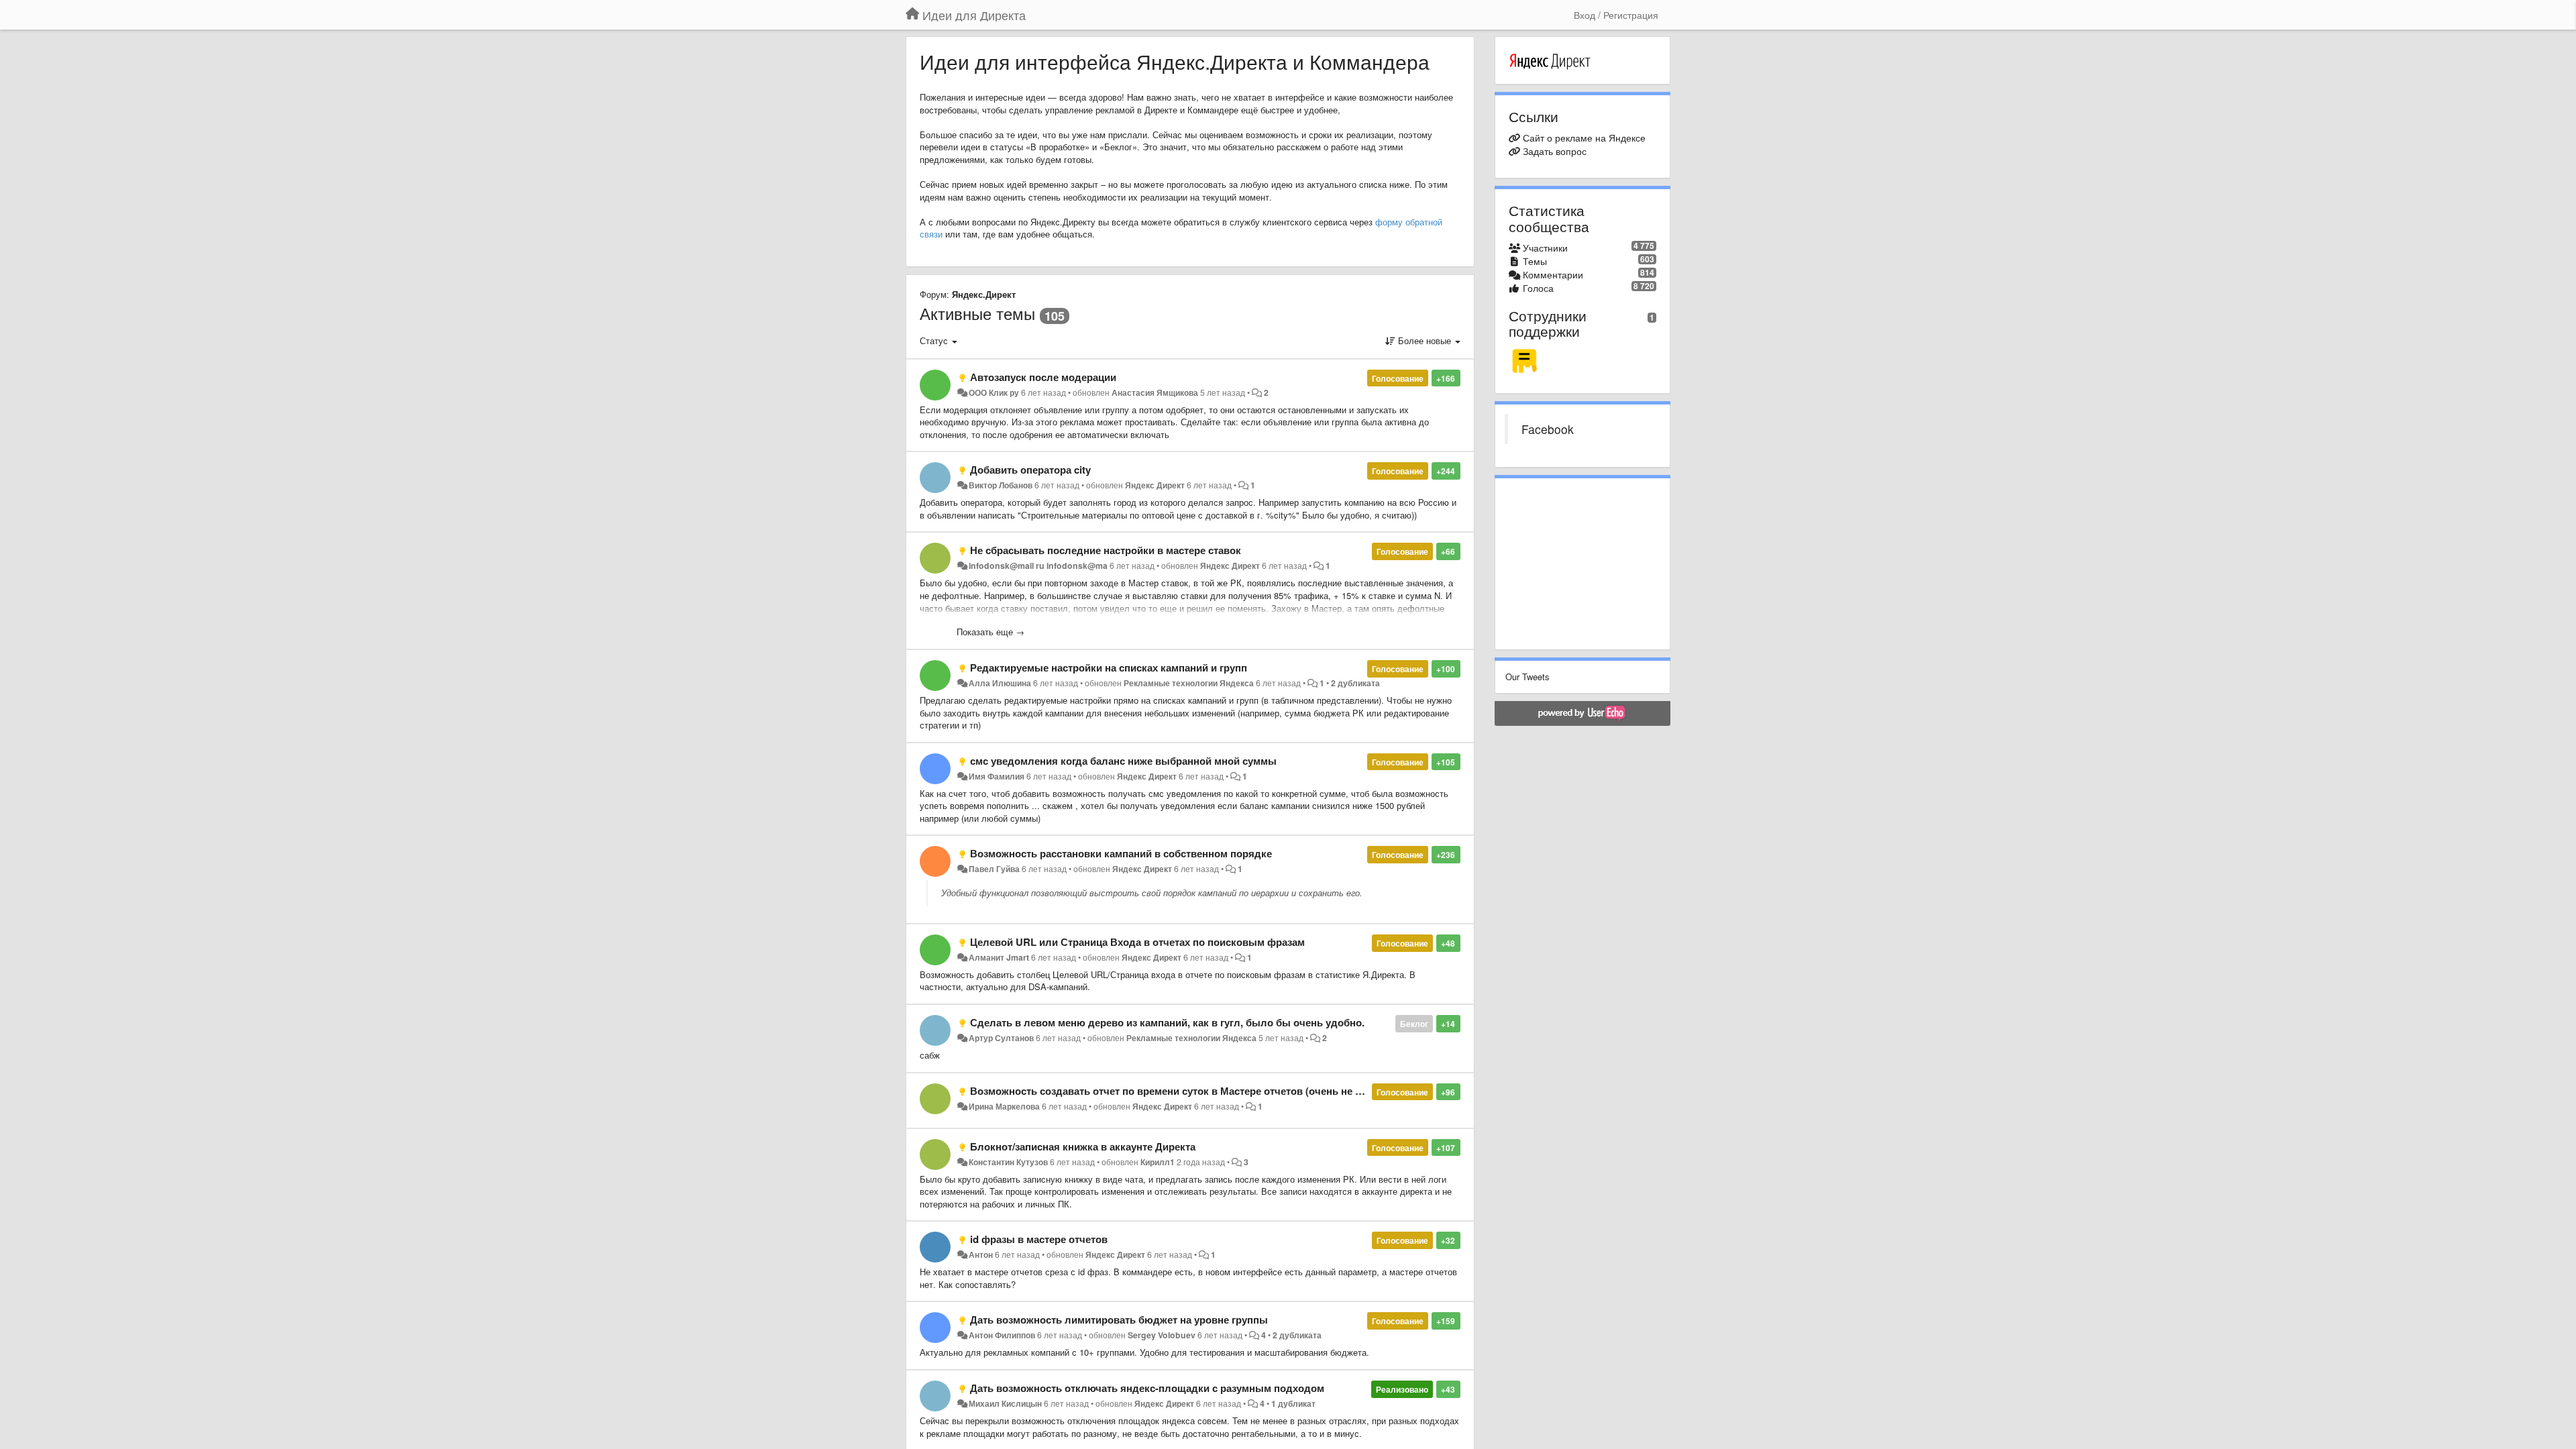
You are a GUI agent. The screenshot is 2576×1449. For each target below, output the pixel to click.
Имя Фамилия (997, 776)
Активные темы (977, 313)
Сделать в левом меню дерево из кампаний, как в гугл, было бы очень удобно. (1167, 1022)
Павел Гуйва (994, 869)
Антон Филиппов (1002, 1335)
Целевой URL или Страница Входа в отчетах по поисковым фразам (1137, 942)
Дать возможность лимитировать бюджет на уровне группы (1119, 1320)
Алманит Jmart (999, 957)
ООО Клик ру (994, 392)
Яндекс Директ (1155, 485)
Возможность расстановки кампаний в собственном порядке (1121, 853)
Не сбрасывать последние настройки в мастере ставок (1106, 550)
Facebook (1548, 429)
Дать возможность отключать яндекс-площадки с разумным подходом (1147, 1388)
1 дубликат (1293, 1403)
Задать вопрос (1555, 151)
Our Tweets (1527, 677)
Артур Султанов (1001, 1038)
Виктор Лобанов (1001, 485)
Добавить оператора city (1030, 470)
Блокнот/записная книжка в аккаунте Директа (1083, 1146)
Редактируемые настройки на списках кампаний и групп (1109, 667)
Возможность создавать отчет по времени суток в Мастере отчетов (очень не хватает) (1183, 1091)
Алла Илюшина (1000, 683)
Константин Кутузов (1008, 1162)
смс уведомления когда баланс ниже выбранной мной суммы (1123, 761)
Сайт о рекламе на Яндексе (1584, 138)
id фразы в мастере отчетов (1039, 1239)
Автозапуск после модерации (1043, 377)
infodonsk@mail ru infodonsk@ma (1038, 566)
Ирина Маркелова (1004, 1106)
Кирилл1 (1158, 1162)
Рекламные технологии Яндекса (1189, 683)
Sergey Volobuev (1162, 1335)
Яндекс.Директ (984, 294)
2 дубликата (1355, 683)
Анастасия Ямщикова (1155, 392)
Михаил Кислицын (1005, 1403)
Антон (981, 1254)
